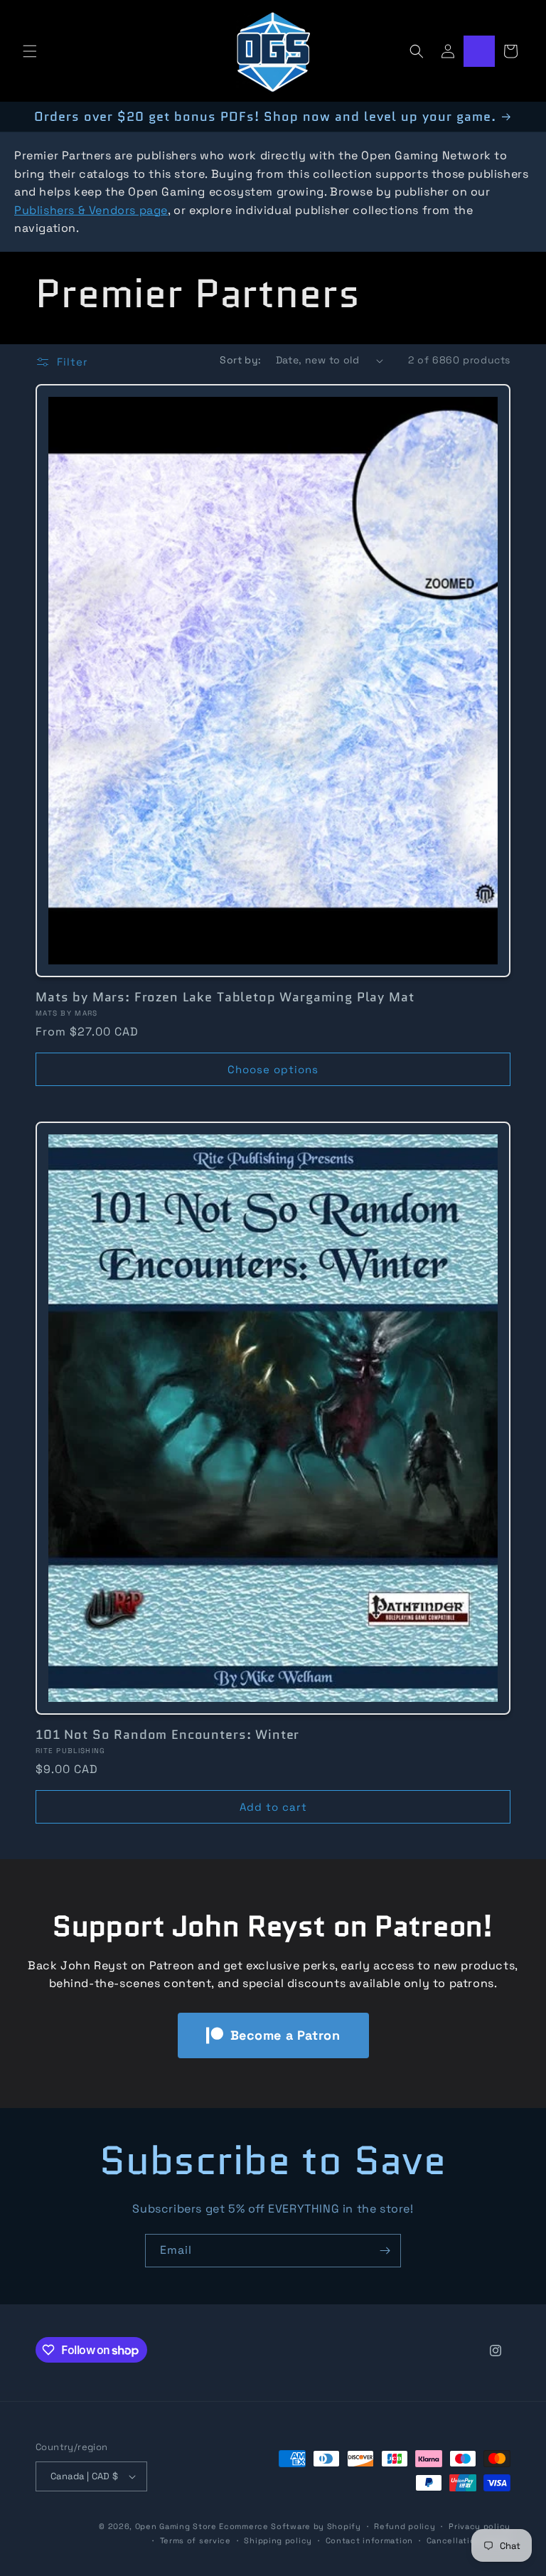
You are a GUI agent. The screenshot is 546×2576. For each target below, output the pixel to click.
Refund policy (405, 2526)
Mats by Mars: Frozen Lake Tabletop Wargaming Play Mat (225, 997)
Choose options (273, 1069)
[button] (30, 51)
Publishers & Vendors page (91, 210)
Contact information (369, 2540)
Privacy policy (480, 2526)
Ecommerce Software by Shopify (290, 2526)
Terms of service (196, 2540)
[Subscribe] (385, 2251)
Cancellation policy (469, 2540)
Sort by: (240, 360)
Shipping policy (278, 2540)
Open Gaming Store (176, 2526)
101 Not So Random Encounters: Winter (167, 1735)
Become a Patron (285, 2035)
